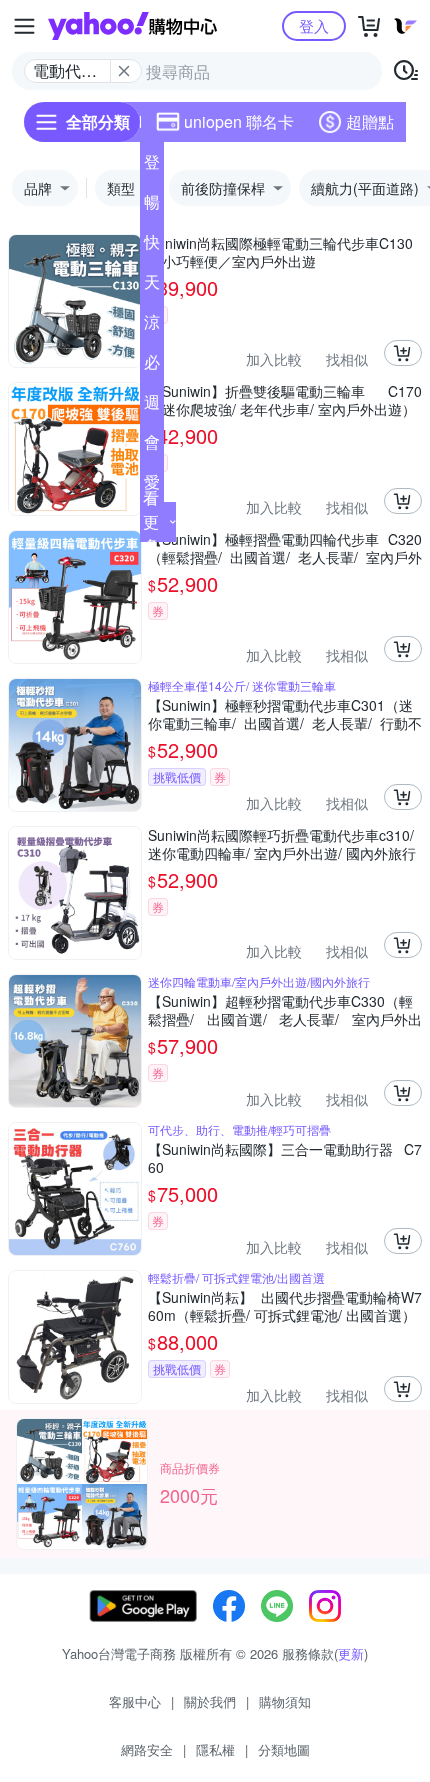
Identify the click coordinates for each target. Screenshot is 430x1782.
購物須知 (285, 1701)
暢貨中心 (152, 206)
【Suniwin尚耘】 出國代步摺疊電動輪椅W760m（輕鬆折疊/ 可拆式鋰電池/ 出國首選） (285, 1306)
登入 (314, 25)
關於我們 (210, 1701)
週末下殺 (152, 406)
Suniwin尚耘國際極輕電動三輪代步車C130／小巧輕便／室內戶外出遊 (280, 252)
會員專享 (152, 446)
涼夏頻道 (152, 326)
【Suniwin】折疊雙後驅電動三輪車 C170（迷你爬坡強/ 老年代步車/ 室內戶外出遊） (285, 400)
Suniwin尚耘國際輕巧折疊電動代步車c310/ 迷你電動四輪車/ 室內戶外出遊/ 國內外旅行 (282, 844)
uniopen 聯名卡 (239, 121)
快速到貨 (152, 246)
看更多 (151, 521)
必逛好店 (152, 366)
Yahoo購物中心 (132, 26)
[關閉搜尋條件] (124, 71)
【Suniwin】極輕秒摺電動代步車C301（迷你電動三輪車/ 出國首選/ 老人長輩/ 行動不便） (285, 714)
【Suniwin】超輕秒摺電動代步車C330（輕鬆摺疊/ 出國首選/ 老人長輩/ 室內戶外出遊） (285, 1010)
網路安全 (147, 1749)
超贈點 (370, 121)
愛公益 (152, 486)
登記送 (152, 166)
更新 (351, 1653)
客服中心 (135, 1701)
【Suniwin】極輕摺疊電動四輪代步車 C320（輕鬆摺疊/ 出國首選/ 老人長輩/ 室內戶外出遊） (285, 548)
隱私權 (215, 1749)
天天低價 (152, 286)
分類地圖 (284, 1749)
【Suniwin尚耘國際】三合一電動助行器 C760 (285, 1158)
